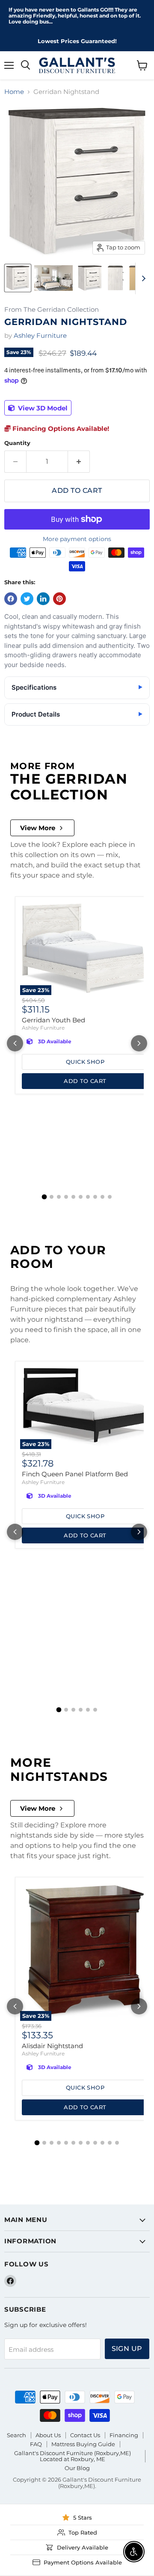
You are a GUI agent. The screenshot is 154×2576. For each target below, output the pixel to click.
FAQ (36, 2444)
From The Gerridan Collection (52, 310)
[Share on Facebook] (11, 599)
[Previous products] (15, 1043)
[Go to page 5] (73, 1197)
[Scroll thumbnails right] (142, 278)
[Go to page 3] (59, 1197)
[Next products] (139, 1043)
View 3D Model (42, 408)
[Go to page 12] (117, 2143)
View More (38, 828)
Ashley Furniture (40, 335)
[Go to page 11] (110, 2143)
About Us (48, 2435)
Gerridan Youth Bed (53, 1020)
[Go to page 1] (44, 1197)
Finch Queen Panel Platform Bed (75, 1474)
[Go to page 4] (66, 1197)
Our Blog (77, 2468)
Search (16, 2435)
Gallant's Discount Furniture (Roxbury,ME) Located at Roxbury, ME (73, 2456)
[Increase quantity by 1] (79, 462)
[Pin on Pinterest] (59, 599)
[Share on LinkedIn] (43, 599)
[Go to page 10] (110, 1197)
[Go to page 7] (88, 1197)
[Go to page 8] (95, 1197)
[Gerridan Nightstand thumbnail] (18, 278)
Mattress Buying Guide (83, 2444)
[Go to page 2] (52, 1197)
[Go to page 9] (102, 1197)
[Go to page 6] (81, 1197)
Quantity (17, 443)
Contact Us (85, 2435)
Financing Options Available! (60, 429)
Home (14, 92)
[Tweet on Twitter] (27, 599)
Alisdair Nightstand (52, 2046)
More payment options (77, 539)
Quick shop (85, 1062)
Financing (124, 2435)
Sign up (127, 2349)
